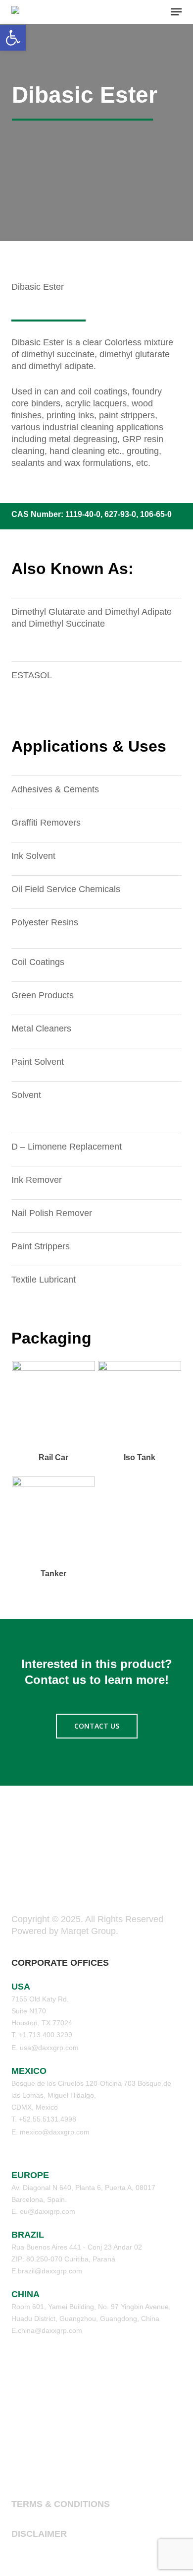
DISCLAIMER (39, 2534)
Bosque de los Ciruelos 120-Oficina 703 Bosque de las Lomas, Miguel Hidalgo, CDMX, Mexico (91, 2095)
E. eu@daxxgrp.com (43, 2211)
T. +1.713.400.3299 (42, 2035)
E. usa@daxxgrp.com (45, 2048)
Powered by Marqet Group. (65, 1931)
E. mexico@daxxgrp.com (50, 2132)
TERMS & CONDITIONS (61, 2504)
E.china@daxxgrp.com (47, 2330)
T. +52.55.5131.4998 (44, 2119)
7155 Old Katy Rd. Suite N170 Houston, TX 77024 (42, 2011)
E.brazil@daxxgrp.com (47, 2271)
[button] (176, 12)
